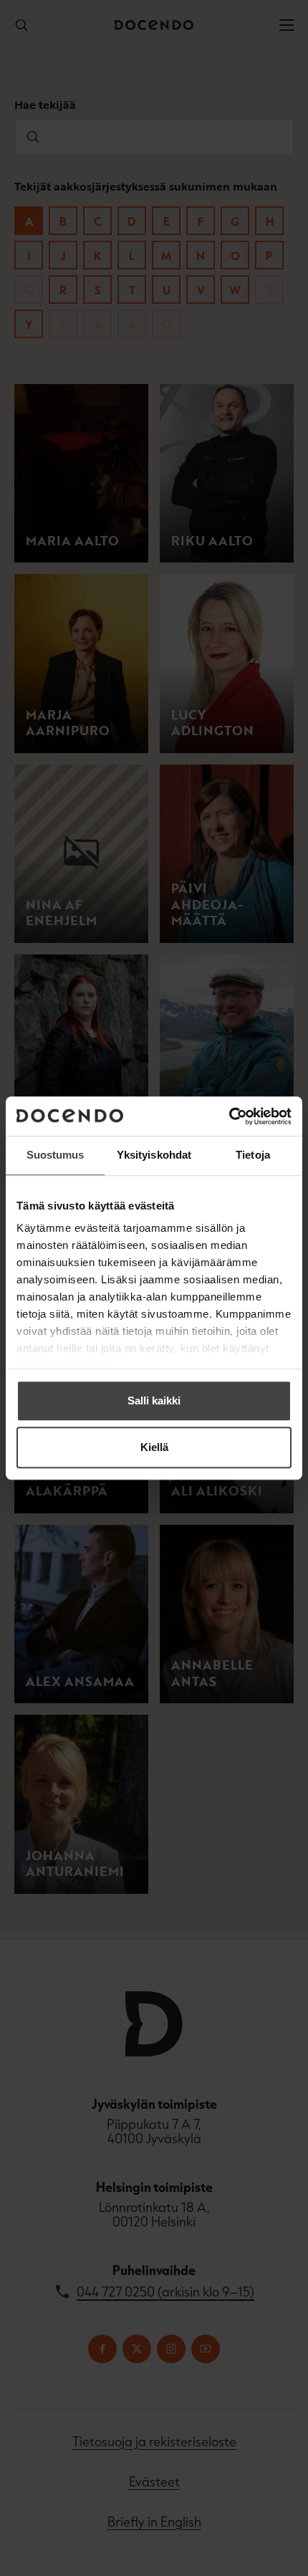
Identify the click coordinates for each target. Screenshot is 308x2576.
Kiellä (154, 1447)
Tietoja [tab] (253, 1155)
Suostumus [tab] (56, 1155)
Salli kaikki (154, 1400)
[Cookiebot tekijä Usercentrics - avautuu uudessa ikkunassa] (229, 1116)
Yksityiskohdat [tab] (154, 1155)
